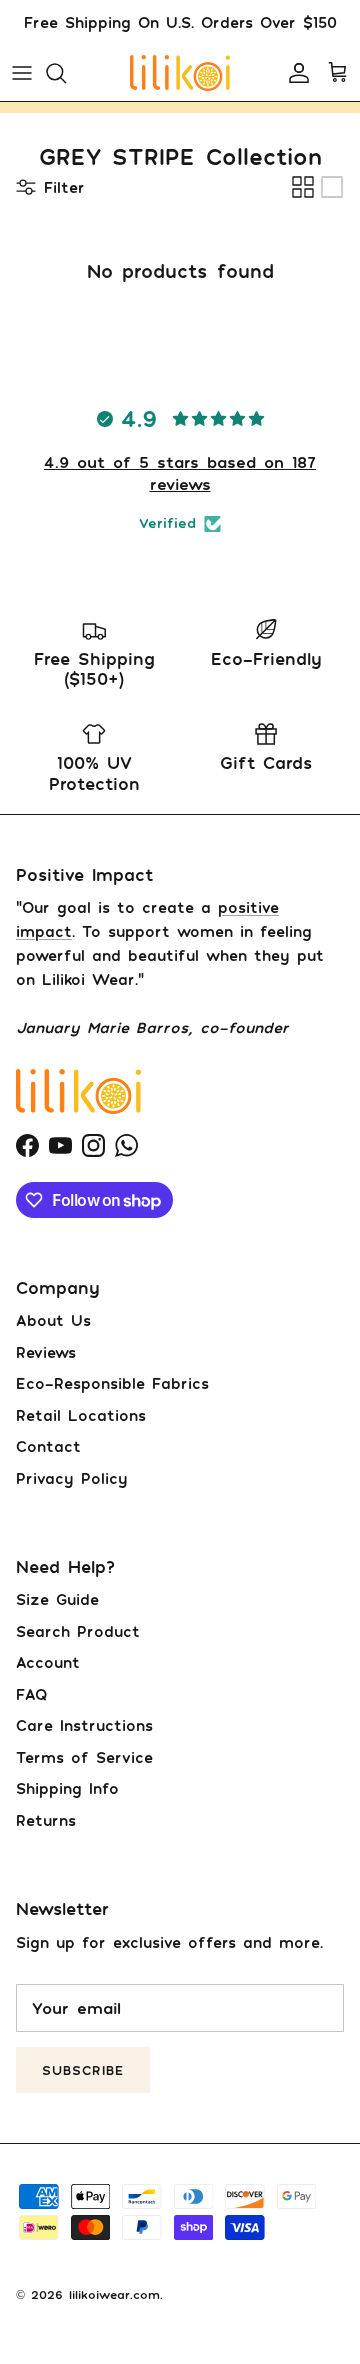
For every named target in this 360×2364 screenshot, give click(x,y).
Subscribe (83, 2070)
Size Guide (57, 1599)
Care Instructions (84, 1725)
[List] (332, 187)
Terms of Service (84, 1757)
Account (48, 1662)
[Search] (66, 73)
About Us (53, 1320)
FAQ (31, 1694)
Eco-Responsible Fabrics (112, 1383)
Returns (46, 1820)
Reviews (46, 1352)
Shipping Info (67, 1788)
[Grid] (303, 187)
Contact (48, 1446)
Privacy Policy (72, 1478)
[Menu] (22, 73)
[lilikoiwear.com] (180, 73)
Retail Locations (81, 1415)
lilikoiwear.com (114, 2294)
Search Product (78, 1631)
